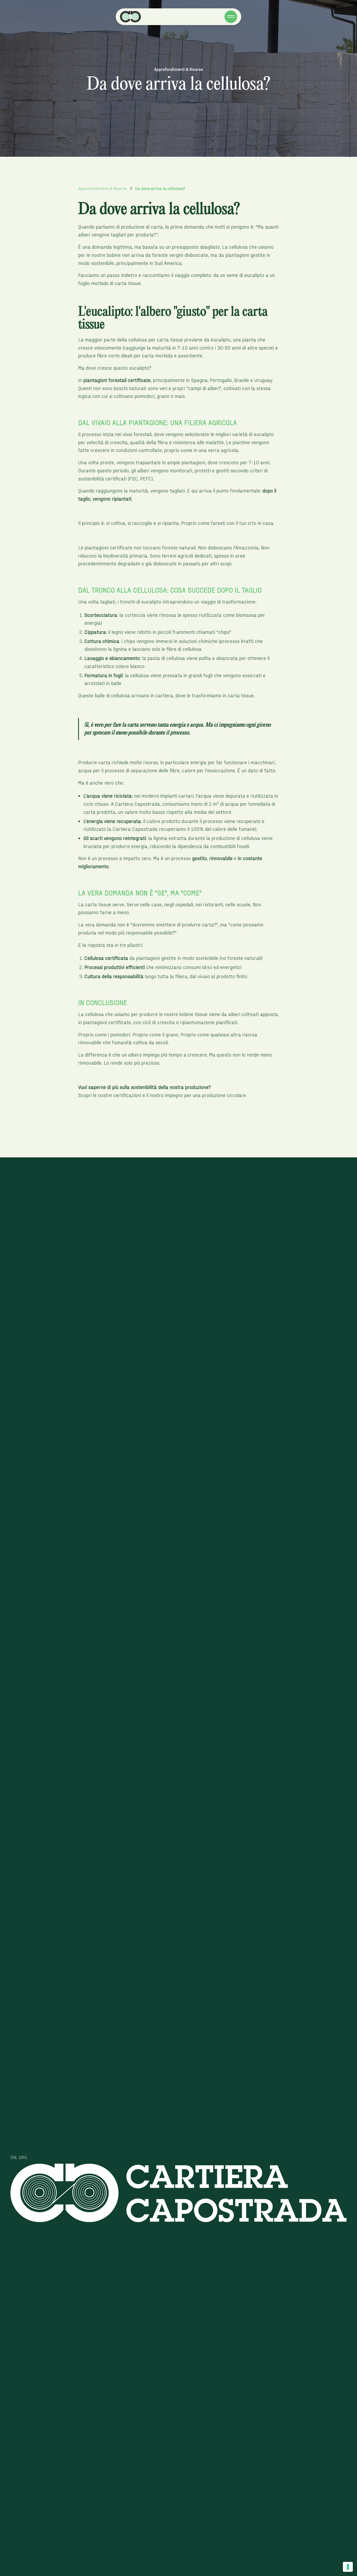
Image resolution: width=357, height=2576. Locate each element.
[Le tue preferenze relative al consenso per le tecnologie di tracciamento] (348, 2567)
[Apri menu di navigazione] (231, 17)
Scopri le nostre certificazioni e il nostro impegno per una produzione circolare (162, 1095)
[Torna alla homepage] (133, 17)
